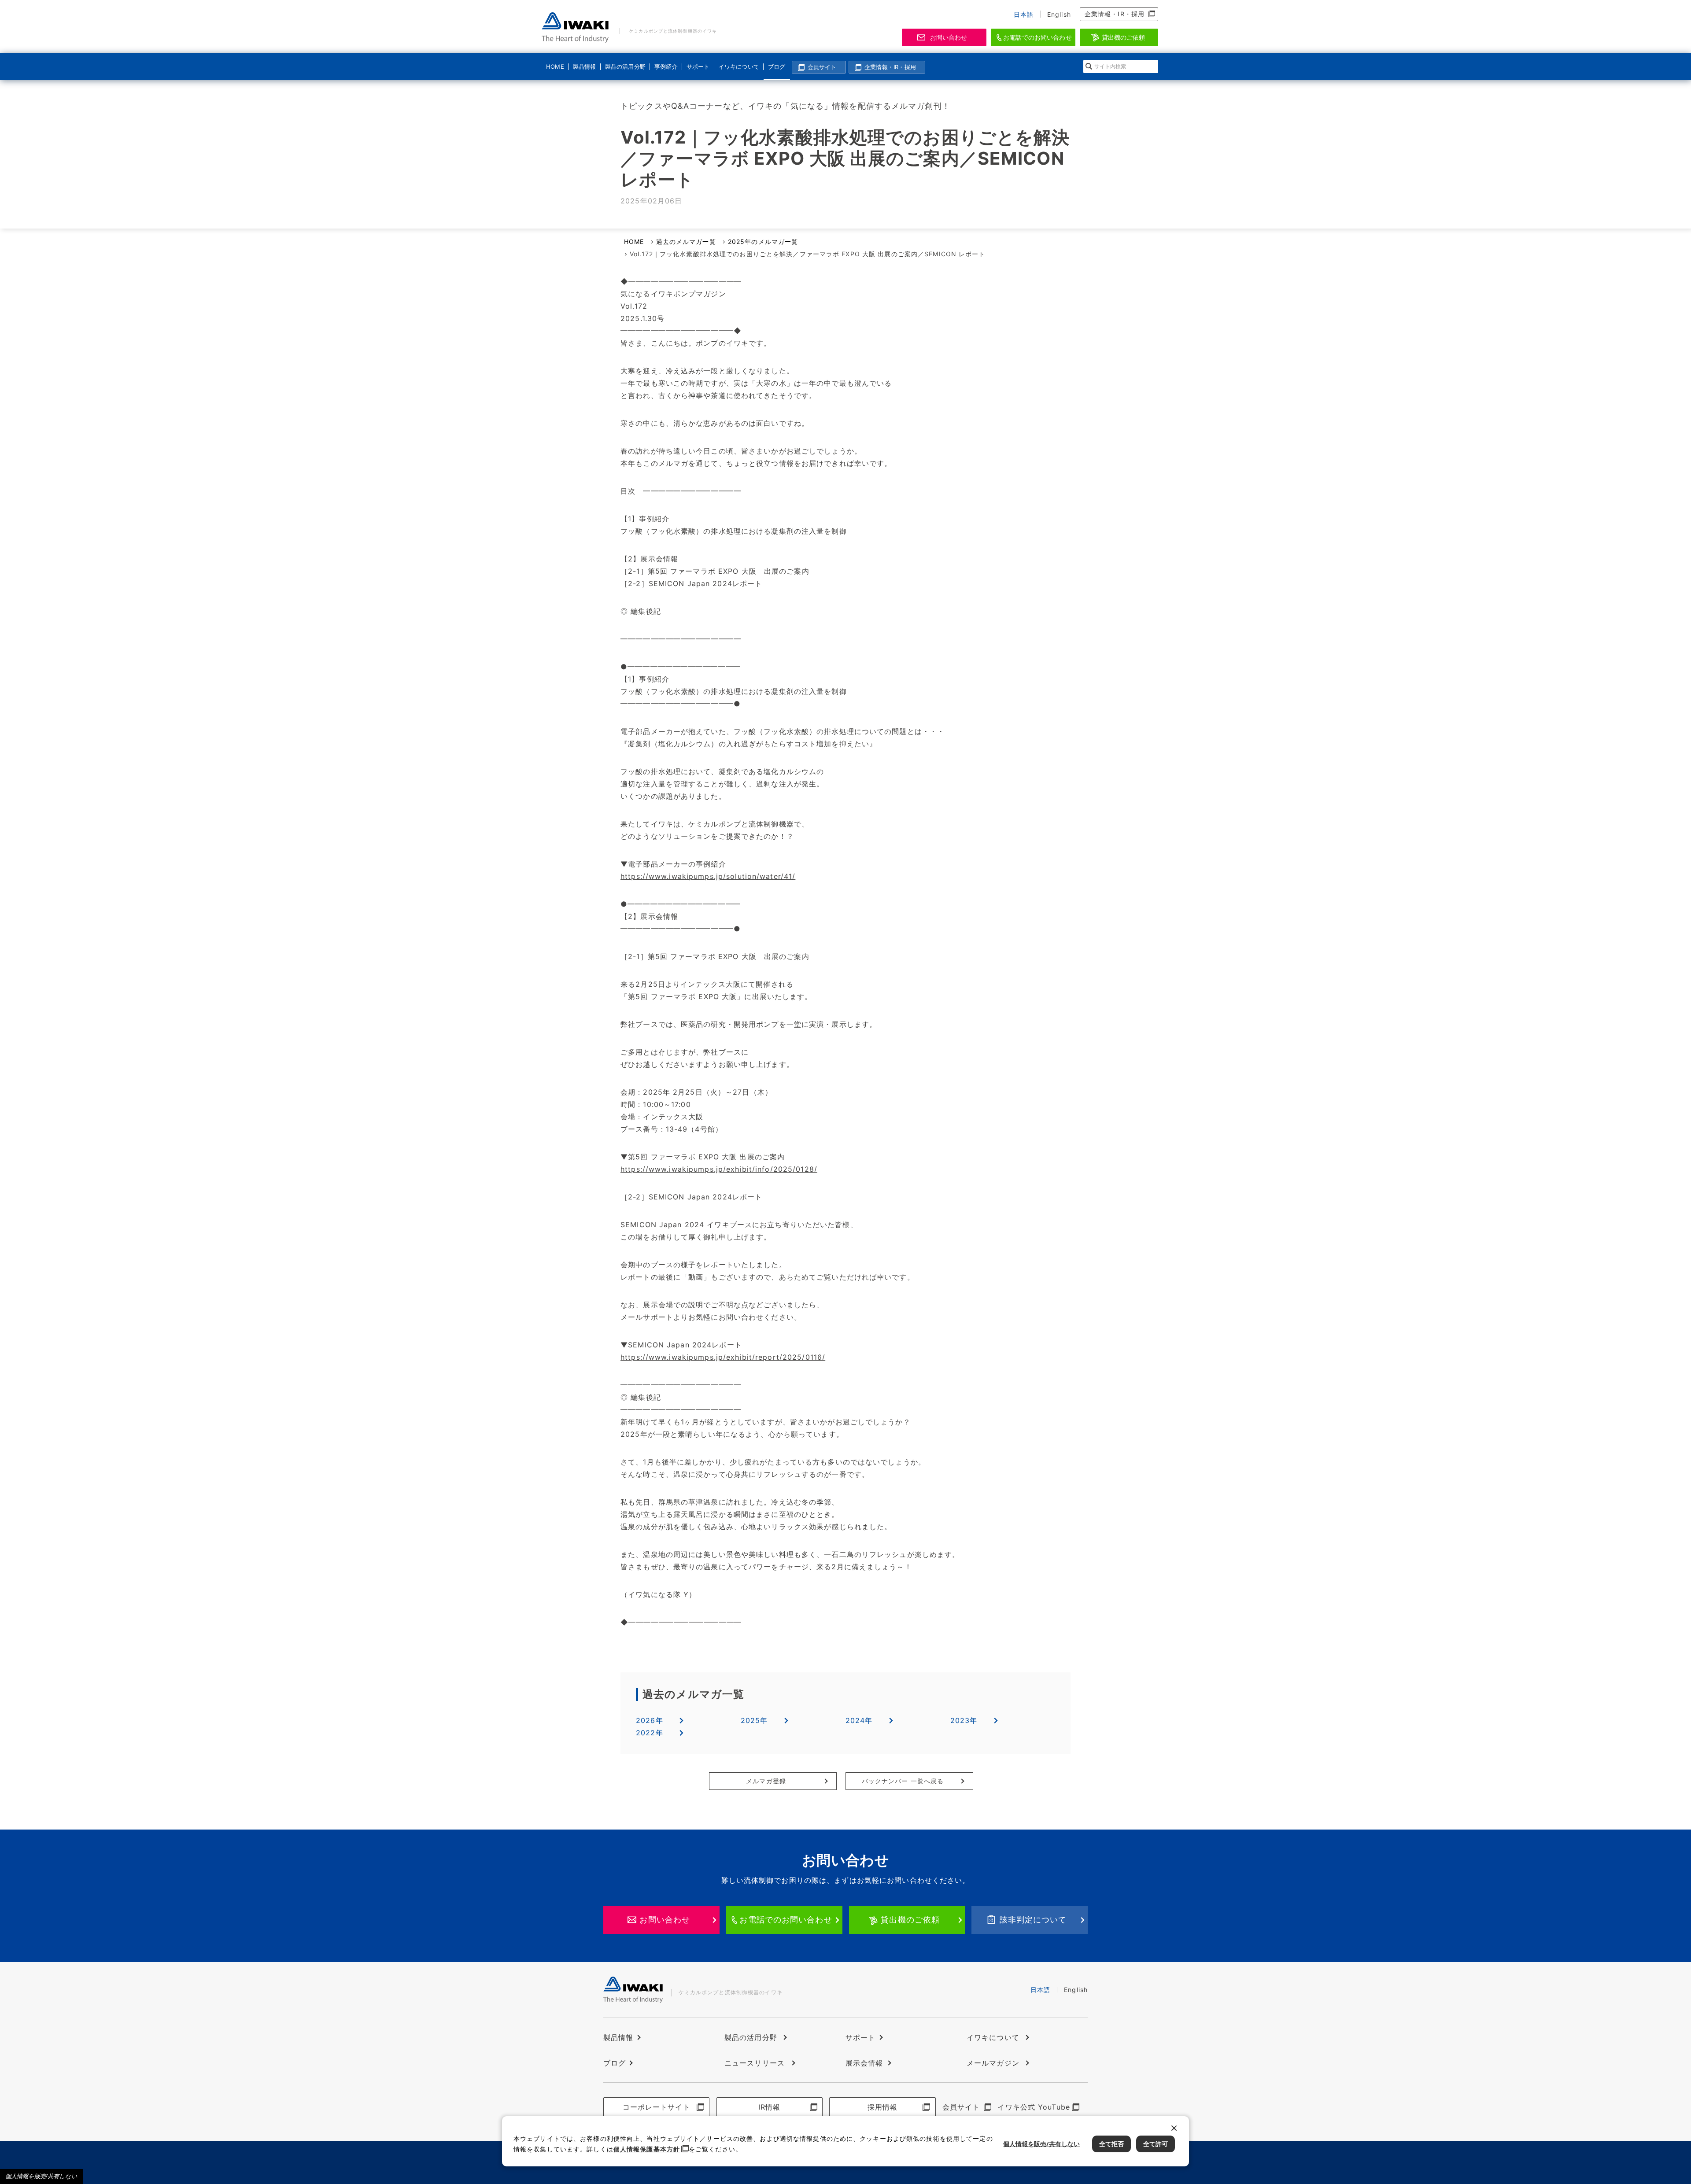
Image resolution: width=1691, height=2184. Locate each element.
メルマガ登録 (766, 1781)
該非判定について (1033, 1920)
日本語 (1024, 14)
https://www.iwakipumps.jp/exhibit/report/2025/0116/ (723, 1357)
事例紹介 (666, 66)
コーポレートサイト (657, 2107)
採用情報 (882, 2107)
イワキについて (738, 66)
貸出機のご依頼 (1124, 37)
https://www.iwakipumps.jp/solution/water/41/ (708, 876)
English (1059, 14)
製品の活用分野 (624, 66)
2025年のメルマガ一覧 (763, 242)
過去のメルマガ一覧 (686, 242)
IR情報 (769, 2107)
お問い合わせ (949, 37)
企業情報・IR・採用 (1115, 14)
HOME (555, 66)
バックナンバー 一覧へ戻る (903, 1781)
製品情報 (584, 66)
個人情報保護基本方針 (647, 2149)
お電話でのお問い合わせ (1037, 37)
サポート (698, 66)
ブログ (777, 66)
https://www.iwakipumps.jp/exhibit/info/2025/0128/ (719, 1169)
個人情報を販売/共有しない (41, 2176)
